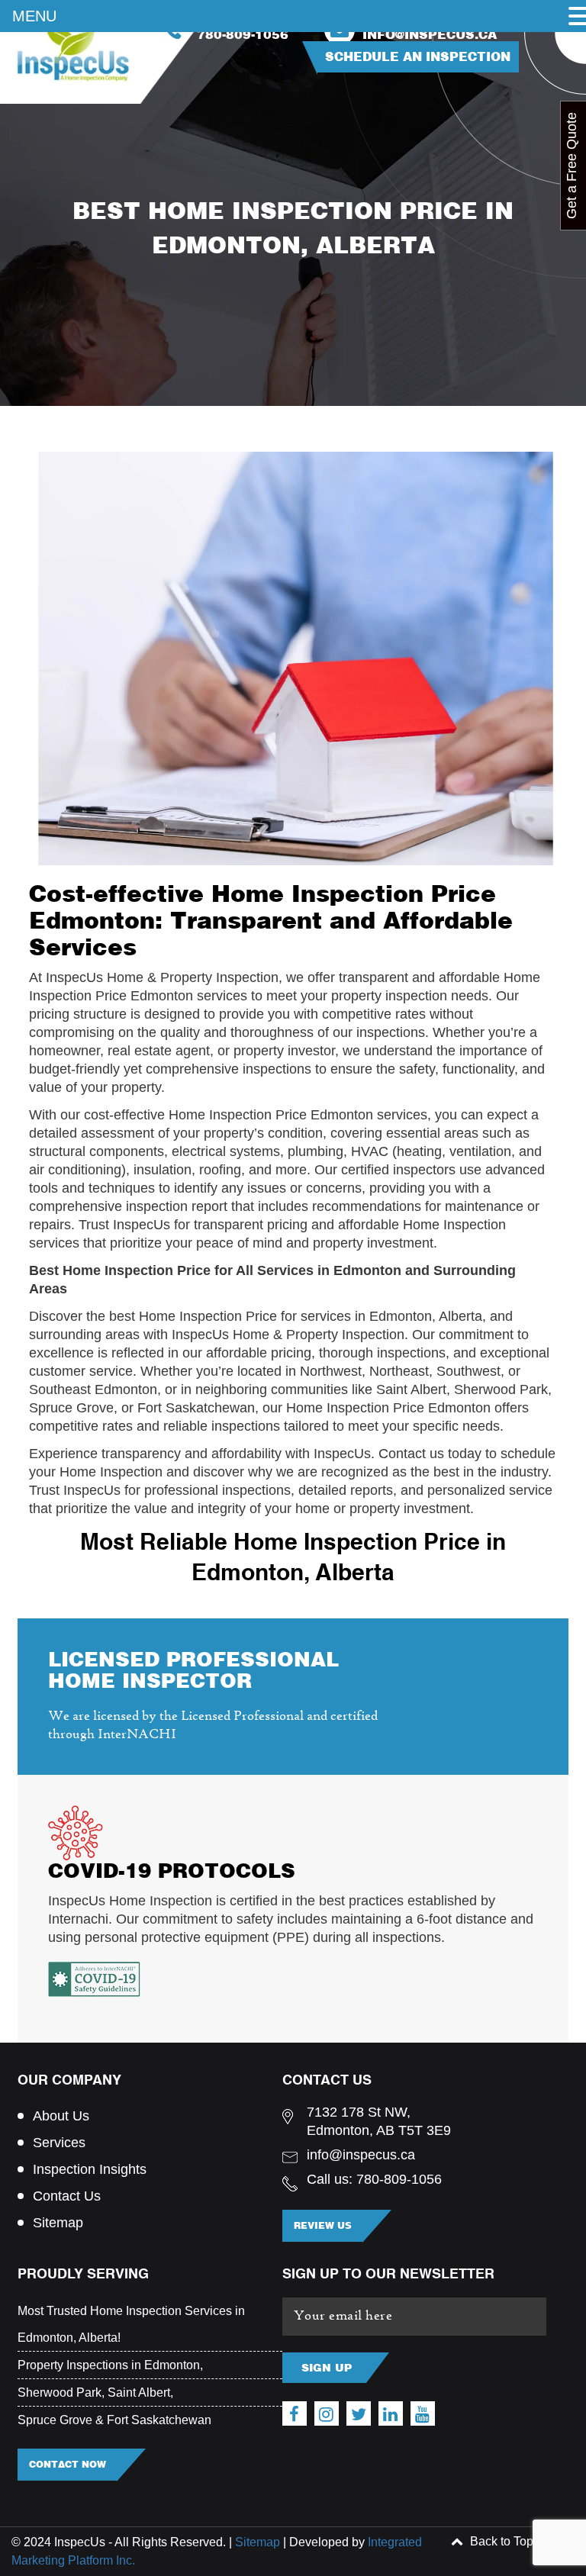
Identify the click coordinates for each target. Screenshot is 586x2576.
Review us (323, 2225)
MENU (34, 16)
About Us (61, 2116)
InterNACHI (137, 1735)
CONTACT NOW (68, 2464)
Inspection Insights (90, 2169)
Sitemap (58, 2223)
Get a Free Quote (572, 166)
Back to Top (500, 2541)
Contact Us (67, 2196)
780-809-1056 (243, 35)
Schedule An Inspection (418, 56)
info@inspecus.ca (430, 35)
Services (59, 2143)
